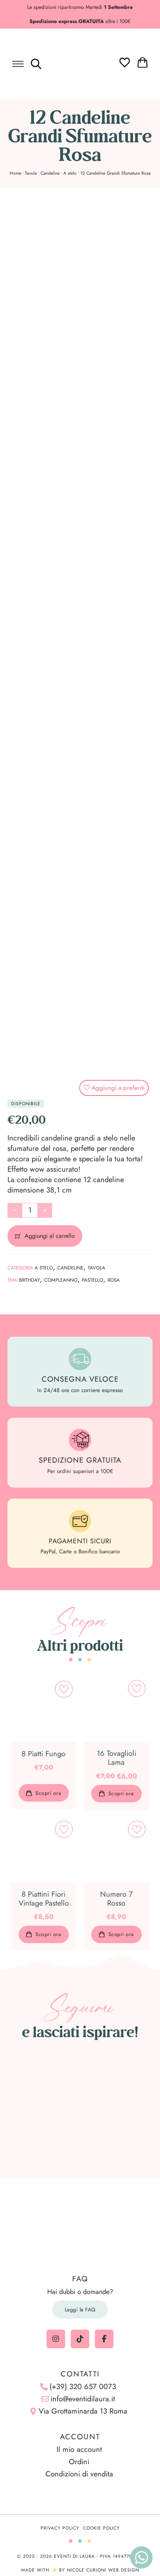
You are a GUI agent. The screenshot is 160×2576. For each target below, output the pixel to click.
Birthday (29, 1280)
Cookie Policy (101, 2528)
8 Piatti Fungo (44, 1754)
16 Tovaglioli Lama (116, 1758)
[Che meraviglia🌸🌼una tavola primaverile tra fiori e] (80, 2083)
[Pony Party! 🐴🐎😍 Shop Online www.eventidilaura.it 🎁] (36, 2136)
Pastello (92, 1280)
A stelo (70, 173)
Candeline (50, 173)
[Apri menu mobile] (18, 64)
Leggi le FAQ (80, 2310)
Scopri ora (48, 1793)
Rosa (114, 1280)
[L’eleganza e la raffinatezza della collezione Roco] (36, 2110)
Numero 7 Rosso (116, 1899)
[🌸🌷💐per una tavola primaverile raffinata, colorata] (80, 2110)
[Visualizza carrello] (143, 62)
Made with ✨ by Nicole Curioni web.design (80, 2570)
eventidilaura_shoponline (84, 2053)
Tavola (31, 173)
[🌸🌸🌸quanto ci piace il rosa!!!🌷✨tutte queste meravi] (124, 2110)
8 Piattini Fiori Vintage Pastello (44, 1899)
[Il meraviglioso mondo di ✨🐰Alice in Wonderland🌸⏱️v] (36, 2083)
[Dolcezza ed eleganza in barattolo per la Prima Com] (124, 2083)
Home (15, 173)
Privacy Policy (60, 2528)
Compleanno (61, 1280)
